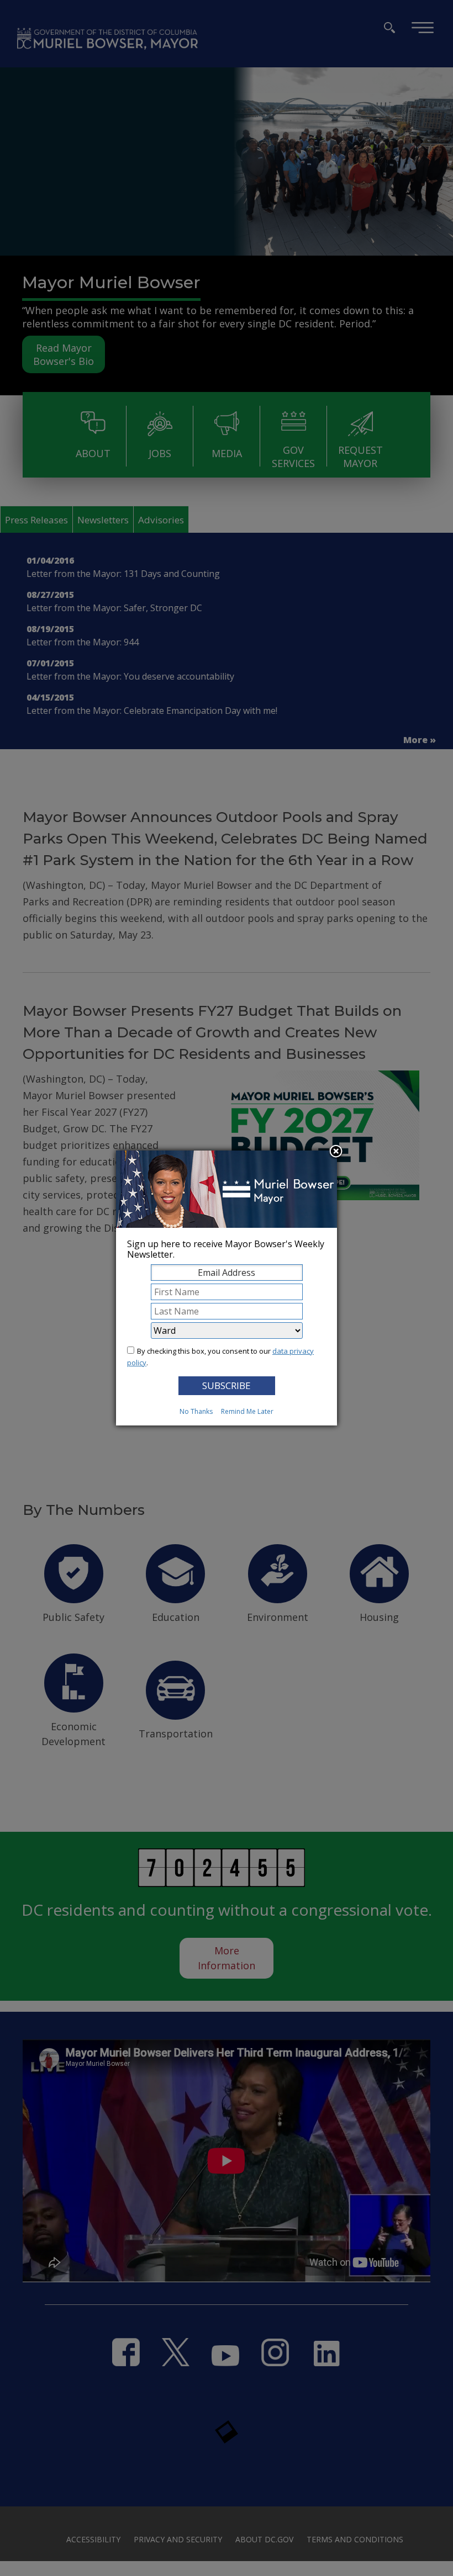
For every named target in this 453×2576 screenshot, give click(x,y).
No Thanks (196, 1411)
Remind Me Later (247, 1411)
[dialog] (227, 1288)
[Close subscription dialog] (336, 1152)
